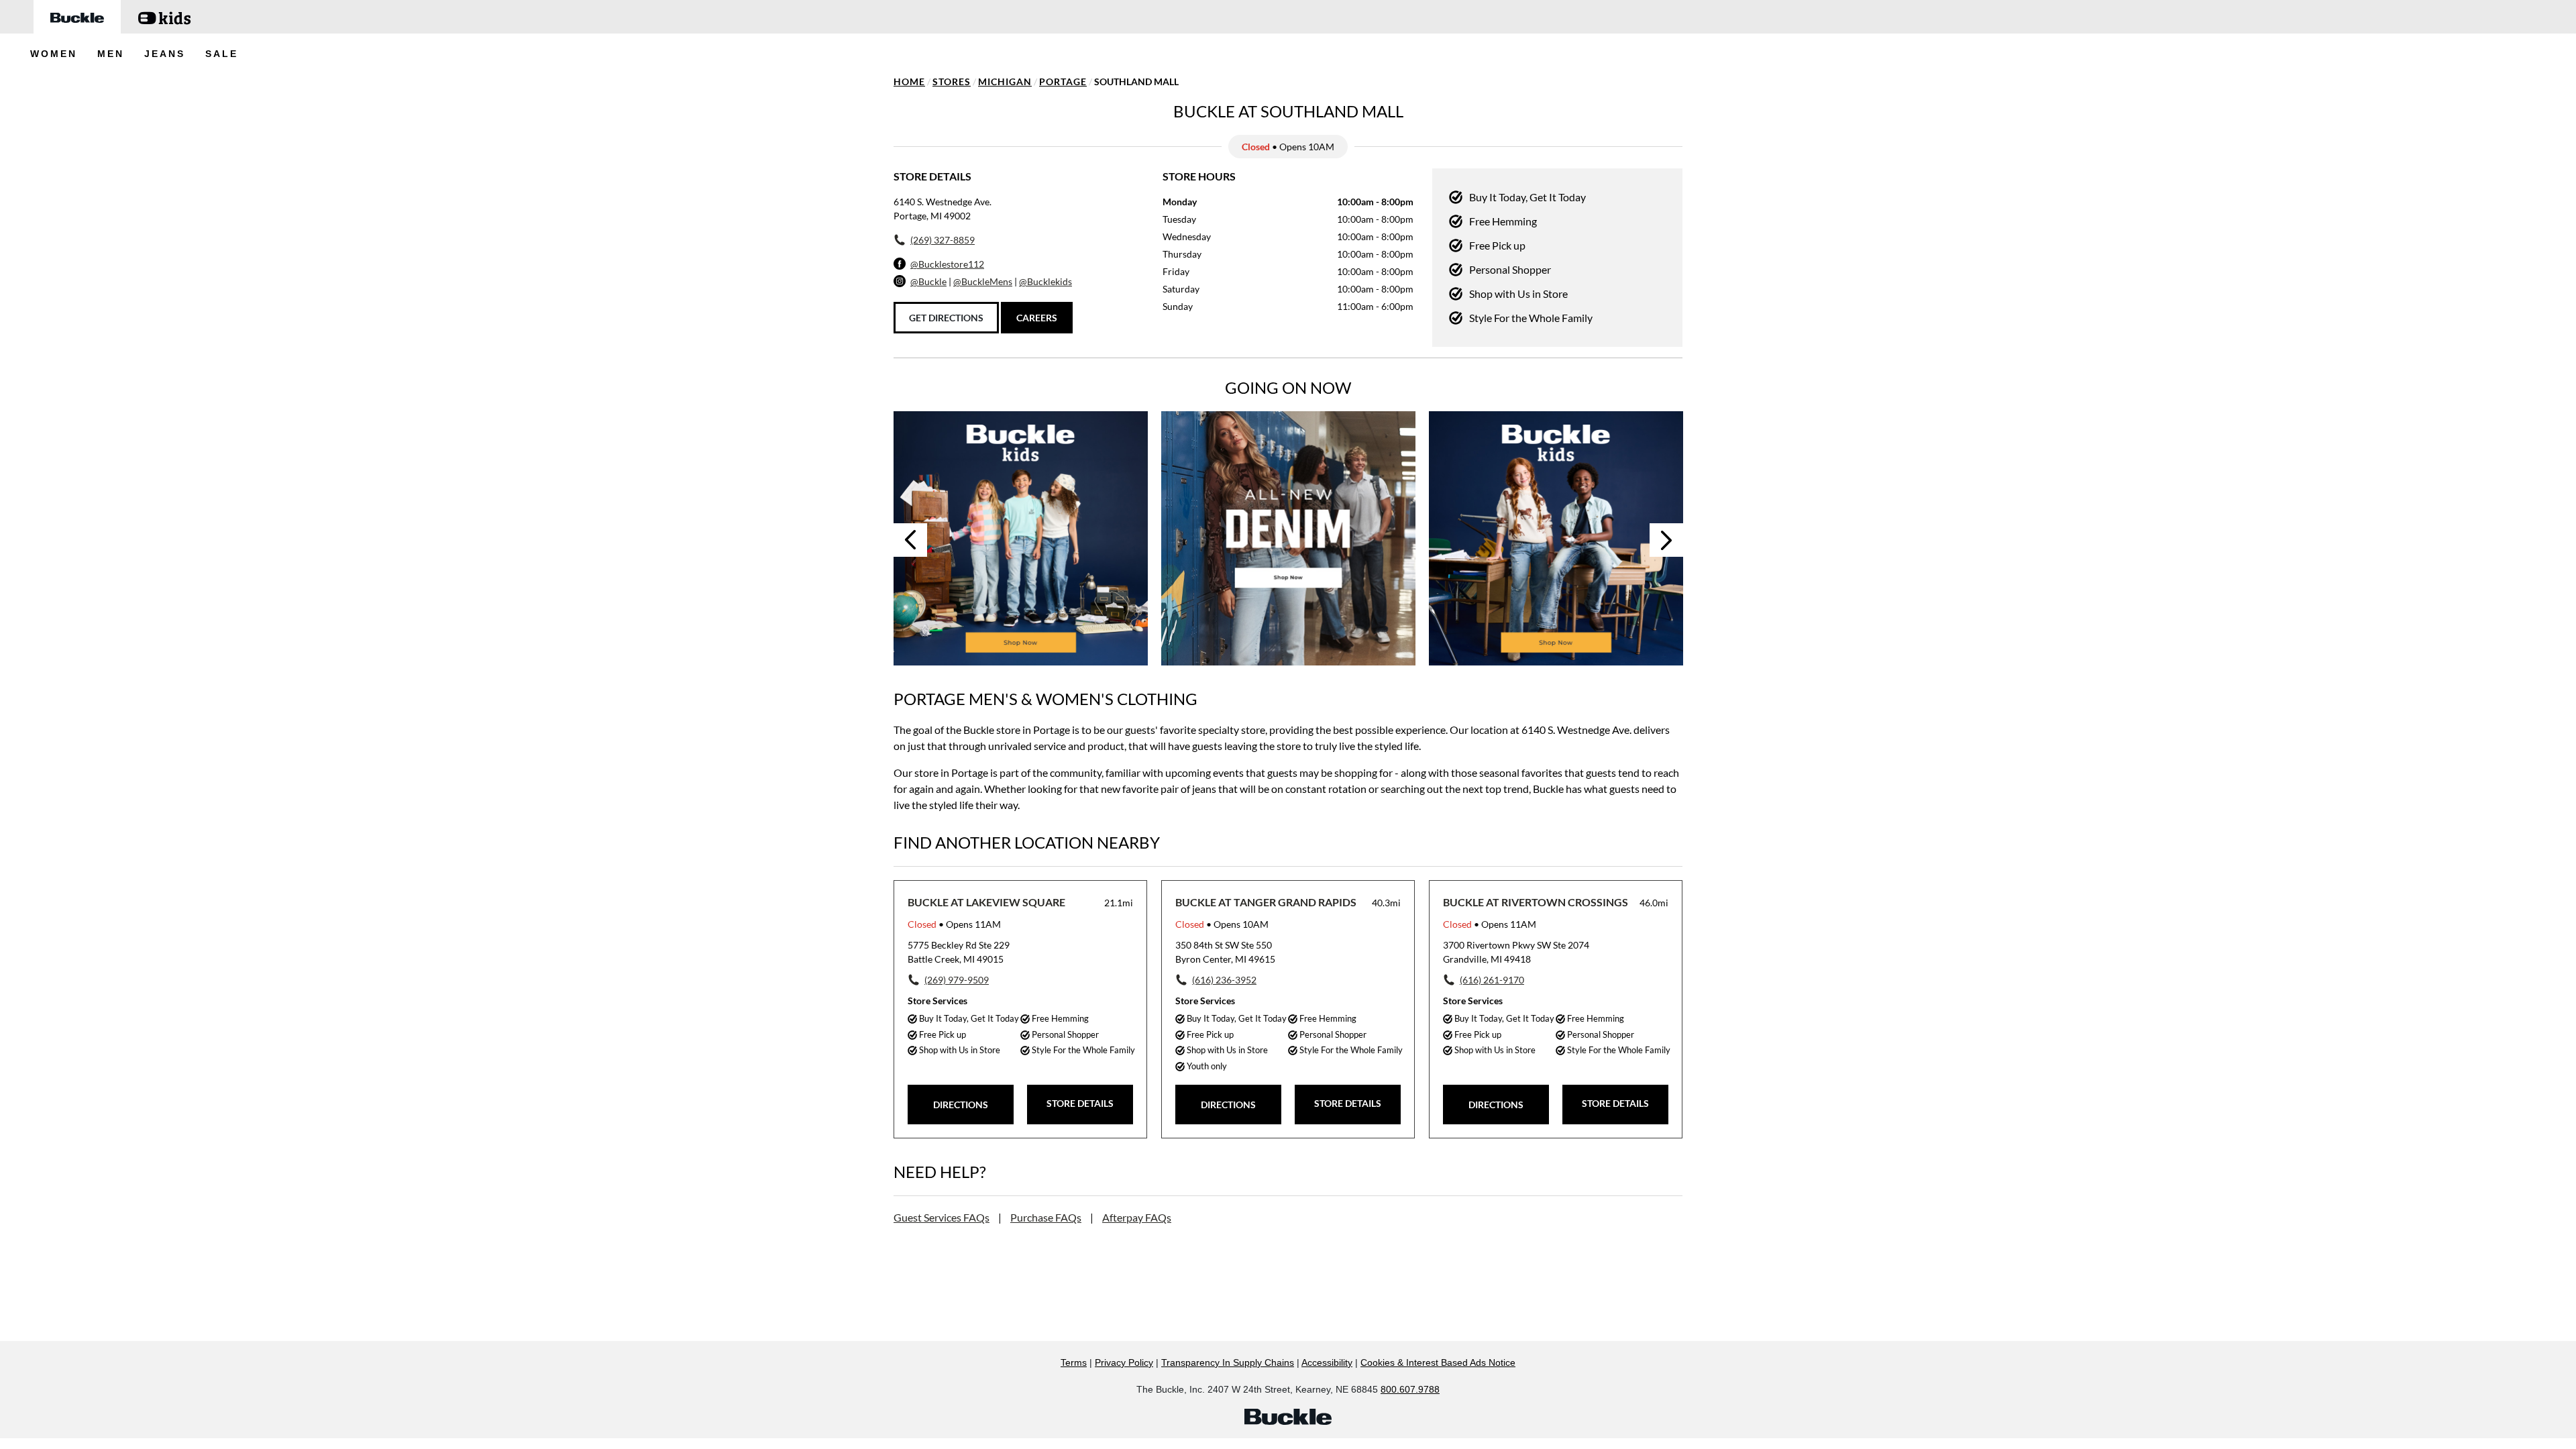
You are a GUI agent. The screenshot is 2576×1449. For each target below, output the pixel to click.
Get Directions (946, 318)
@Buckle (928, 281)
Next (1666, 540)
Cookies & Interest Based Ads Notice (1438, 1362)
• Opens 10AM (1222, 924)
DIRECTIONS (961, 1105)
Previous (910, 540)
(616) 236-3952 (1224, 980)
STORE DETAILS (1080, 1103)
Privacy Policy (1124, 1362)
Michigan (1005, 82)
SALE (222, 54)
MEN (111, 54)
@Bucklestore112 (947, 264)
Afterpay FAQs (1137, 1217)
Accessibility (1327, 1362)
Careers (1037, 318)
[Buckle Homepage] (77, 17)
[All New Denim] (1288, 538)
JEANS (165, 54)
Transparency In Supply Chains (1228, 1362)
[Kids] (1021, 538)
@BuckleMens (983, 281)
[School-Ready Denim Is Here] (1556, 538)
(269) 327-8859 (943, 240)
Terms (1074, 1362)
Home (909, 82)
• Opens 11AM (954, 924)
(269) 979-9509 (957, 980)
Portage (1063, 82)
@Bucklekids (1045, 281)
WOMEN (54, 54)
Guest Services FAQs (942, 1217)
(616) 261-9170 (1492, 980)
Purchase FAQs (1046, 1217)
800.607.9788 (1410, 1389)
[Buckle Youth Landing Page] (164, 17)
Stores (952, 82)
